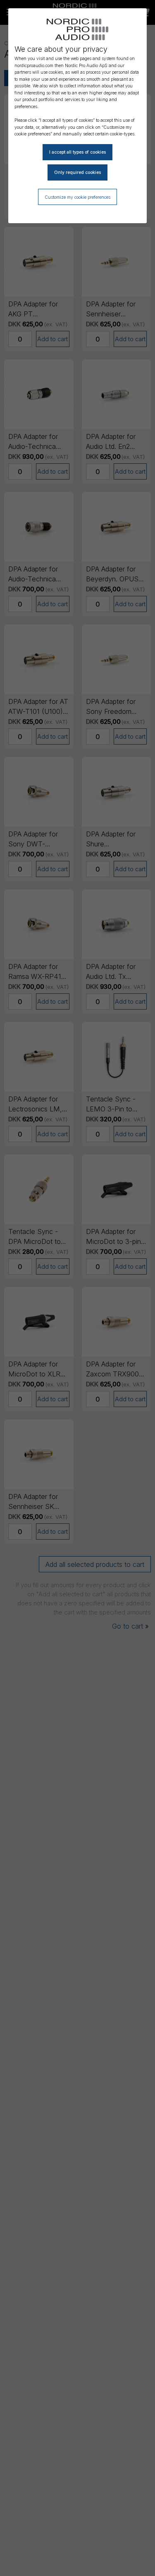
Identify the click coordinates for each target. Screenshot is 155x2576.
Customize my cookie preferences (77, 197)
